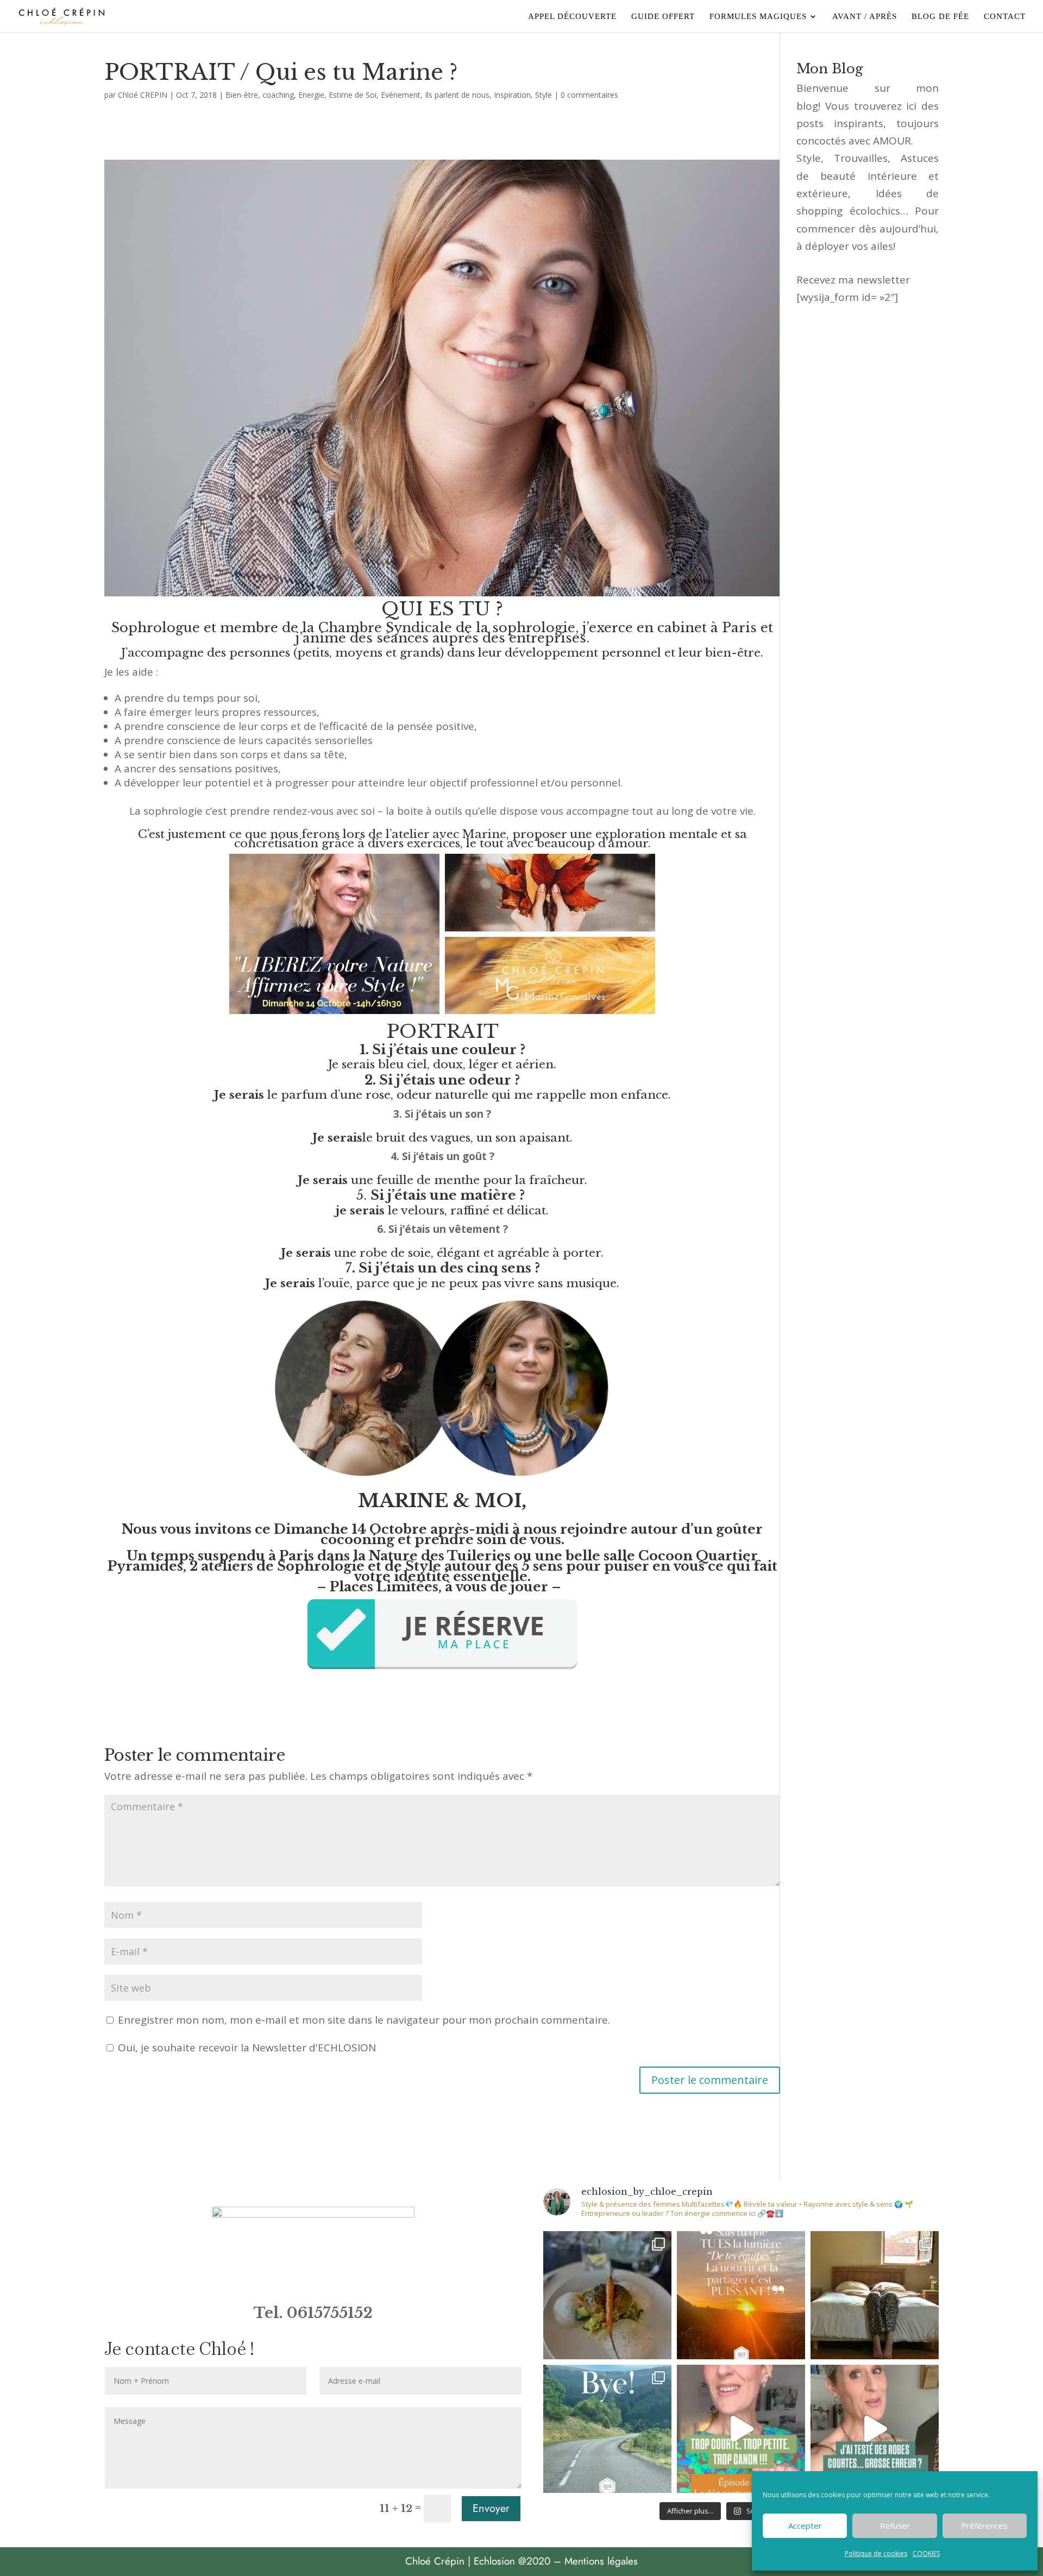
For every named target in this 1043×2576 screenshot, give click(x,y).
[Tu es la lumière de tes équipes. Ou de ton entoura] (741, 2295)
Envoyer (491, 2508)
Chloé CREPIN (143, 95)
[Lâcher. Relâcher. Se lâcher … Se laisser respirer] (875, 2295)
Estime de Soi (353, 95)
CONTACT (1005, 17)
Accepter (805, 2525)
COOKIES (926, 2553)
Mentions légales (601, 2561)
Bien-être (242, 95)
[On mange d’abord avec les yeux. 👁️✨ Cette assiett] (607, 2295)
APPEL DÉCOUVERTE (572, 17)
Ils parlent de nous (457, 95)
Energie (311, 95)
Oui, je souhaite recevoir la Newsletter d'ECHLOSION (246, 2048)
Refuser (895, 2525)
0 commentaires (589, 95)
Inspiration (512, 95)
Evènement (401, 95)
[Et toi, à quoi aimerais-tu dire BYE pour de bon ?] (607, 2429)
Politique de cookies (876, 2553)
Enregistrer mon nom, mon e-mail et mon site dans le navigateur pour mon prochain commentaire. (364, 2020)
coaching (278, 95)
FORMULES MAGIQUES (758, 17)
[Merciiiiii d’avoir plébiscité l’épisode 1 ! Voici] (741, 2429)
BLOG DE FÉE (940, 17)
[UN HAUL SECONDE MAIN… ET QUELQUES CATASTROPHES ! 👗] (875, 2429)
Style (544, 95)
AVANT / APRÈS (865, 17)
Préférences (984, 2525)
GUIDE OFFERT (663, 17)
